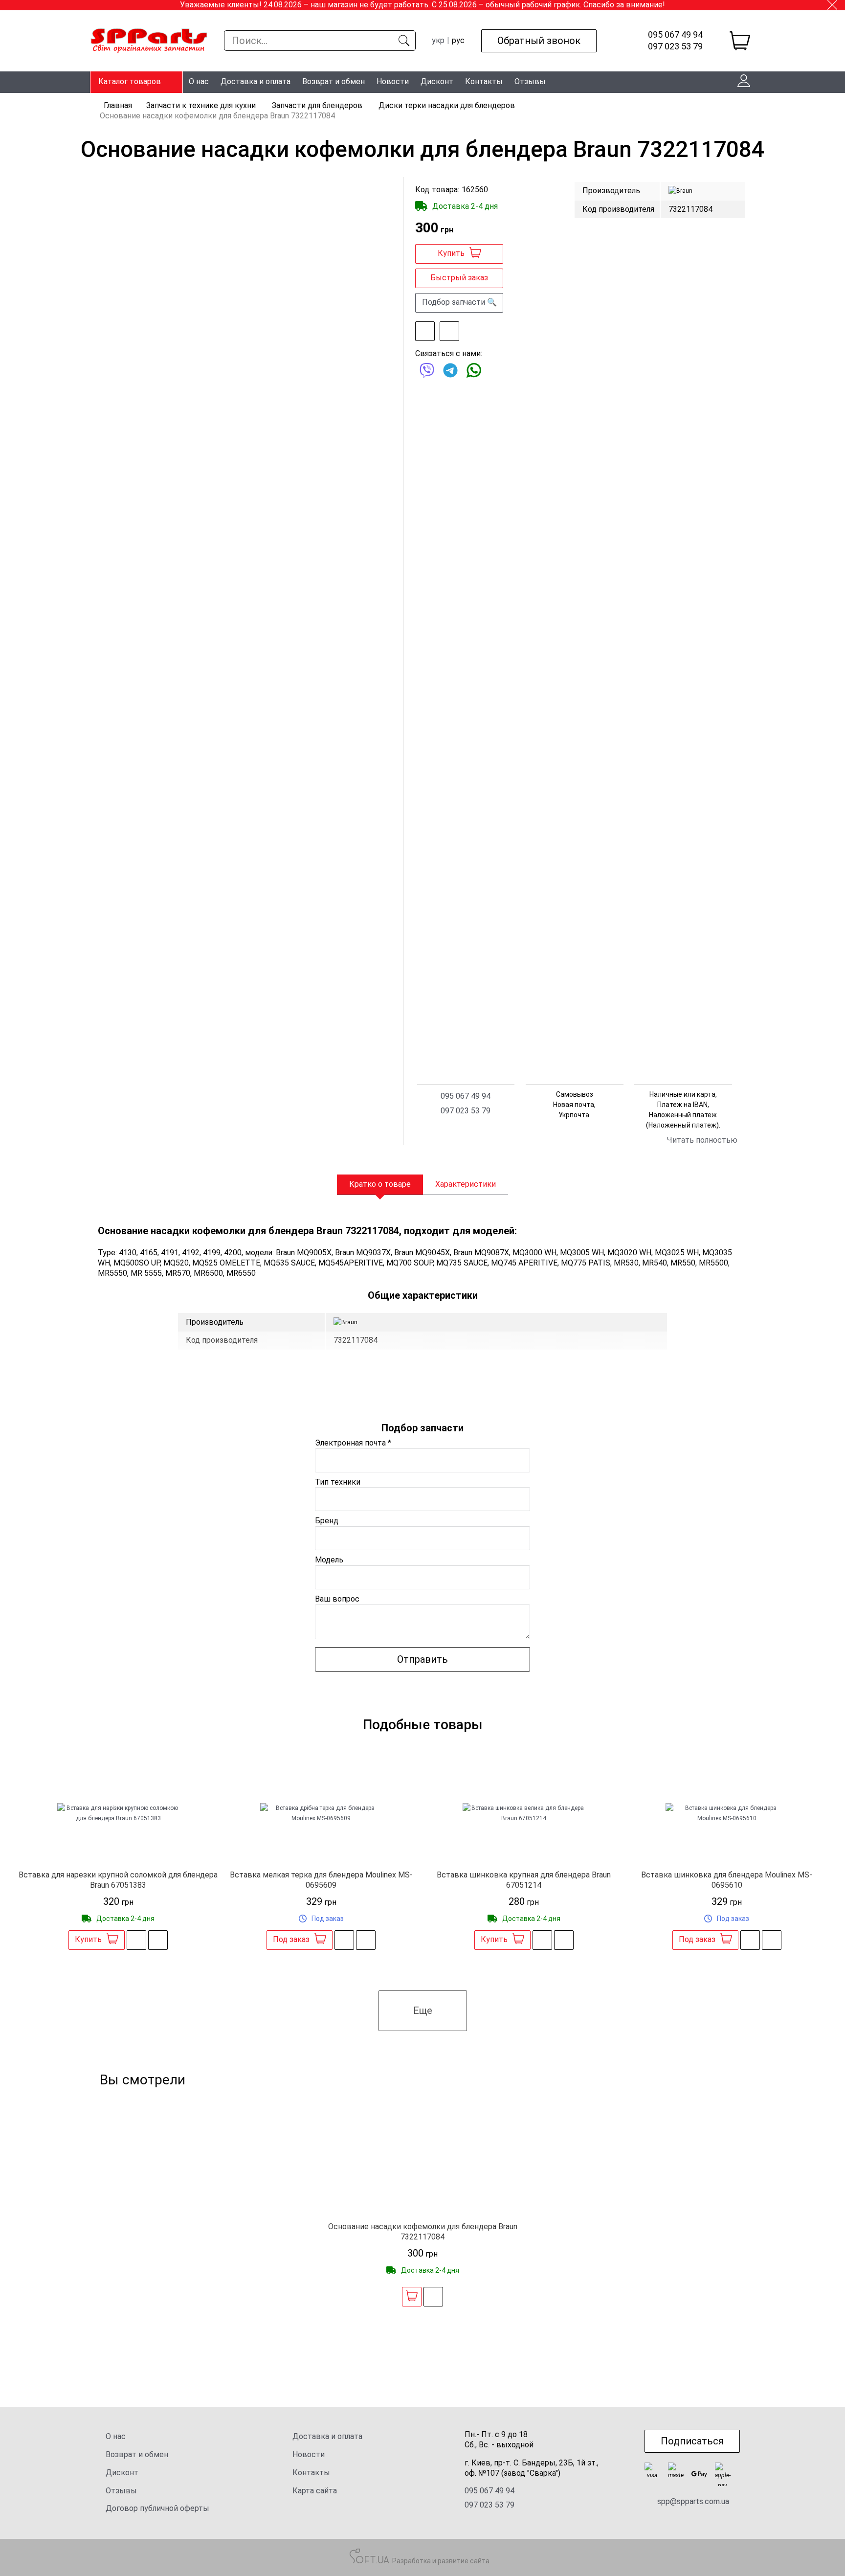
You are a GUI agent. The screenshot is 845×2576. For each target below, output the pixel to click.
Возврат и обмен (334, 81)
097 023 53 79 (675, 46)
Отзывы (530, 81)
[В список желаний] (425, 331)
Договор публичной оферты (157, 2508)
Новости (393, 81)
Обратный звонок (539, 41)
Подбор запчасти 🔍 (459, 302)
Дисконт (437, 81)
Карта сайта (315, 2491)
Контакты (484, 81)
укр (438, 40)
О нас (199, 81)
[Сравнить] (449, 331)
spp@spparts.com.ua (693, 2501)
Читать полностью (702, 1140)
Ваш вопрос (337, 1599)
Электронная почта (353, 1443)
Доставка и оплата (256, 81)
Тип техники (338, 1482)
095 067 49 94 (675, 35)
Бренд (327, 1521)
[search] (404, 41)
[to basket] (740, 41)
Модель (329, 1560)
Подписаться (692, 2441)
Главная (118, 105)
